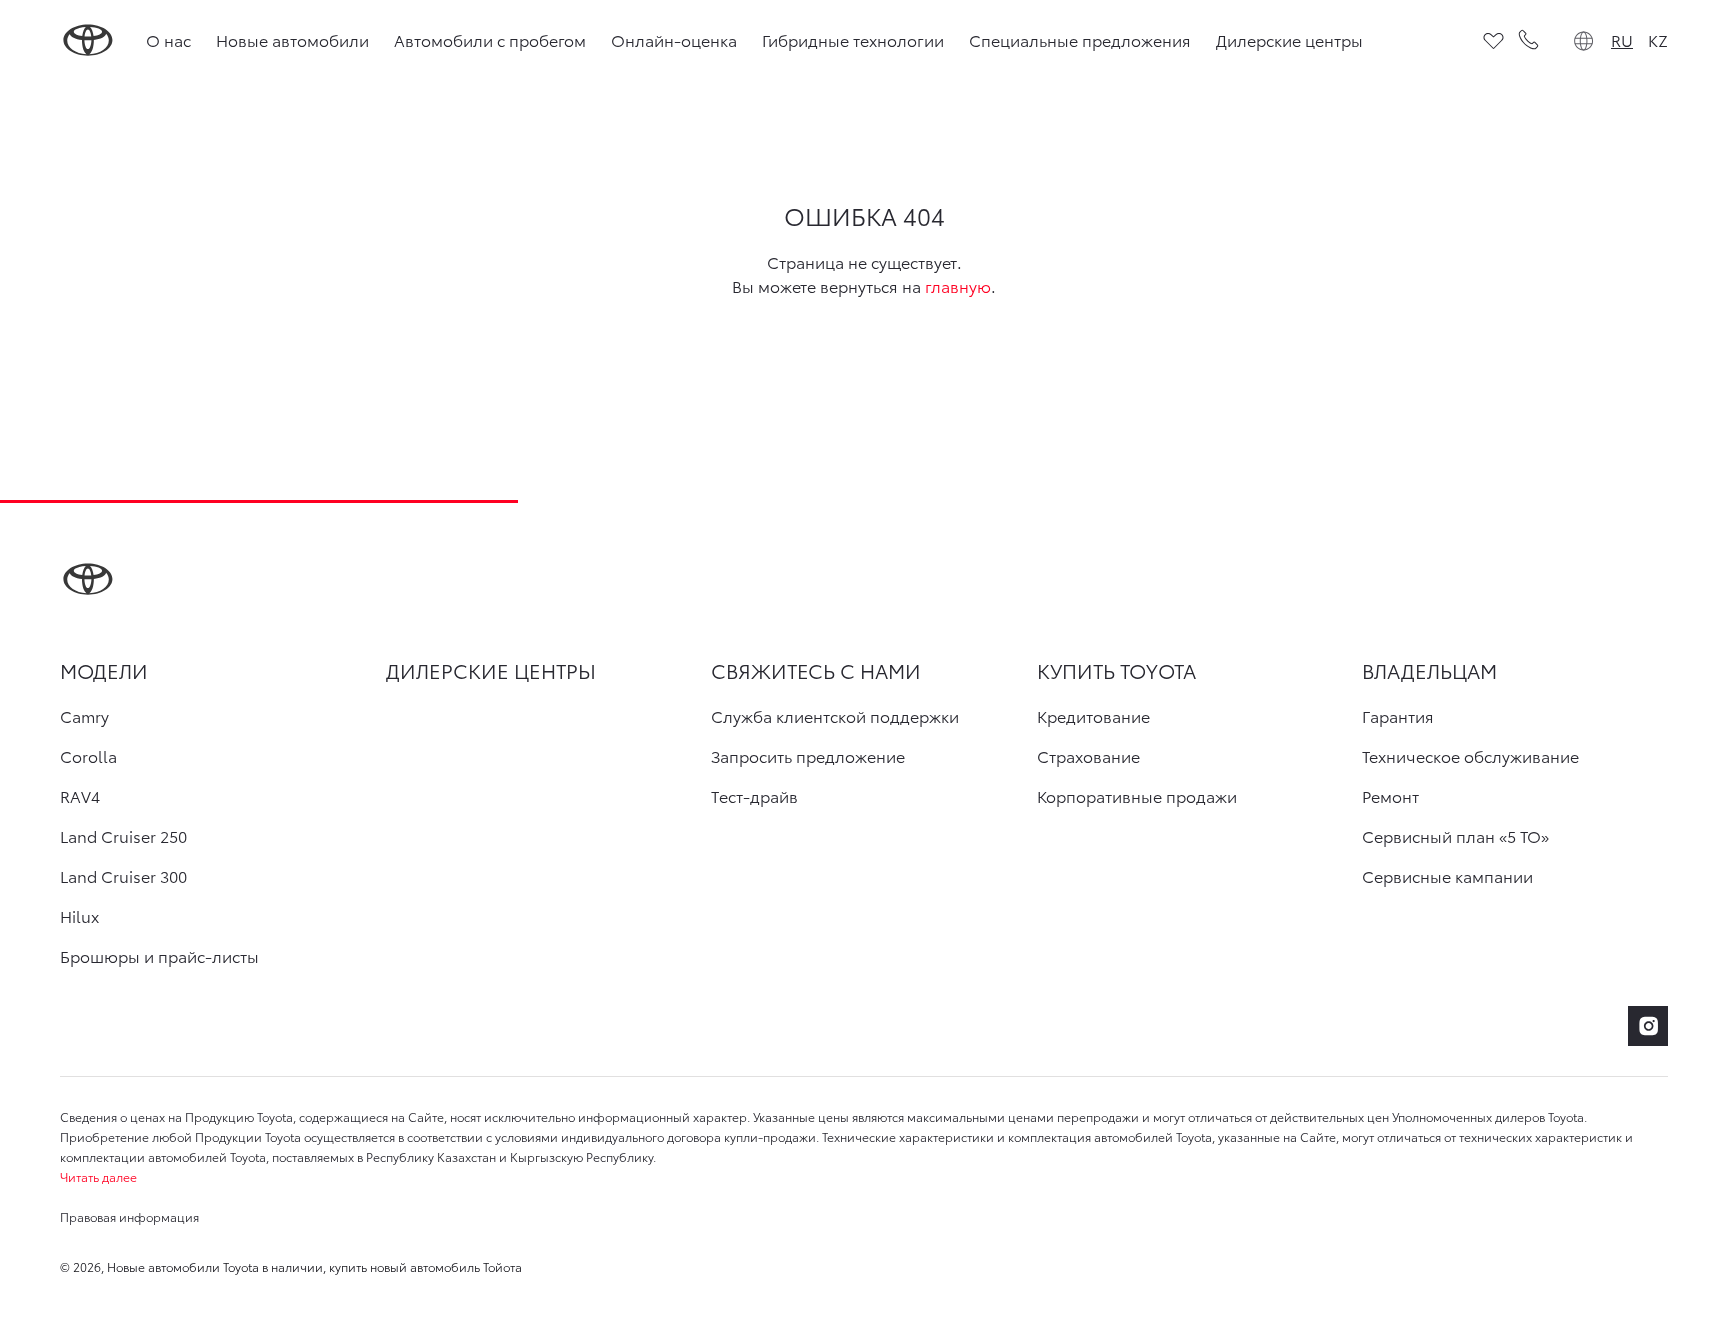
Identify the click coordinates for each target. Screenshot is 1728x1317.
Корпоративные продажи (1137, 796)
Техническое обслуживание (1470, 756)
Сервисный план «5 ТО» (1455, 836)
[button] (864, 1177)
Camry (84, 716)
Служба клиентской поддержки (835, 716)
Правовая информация (129, 1216)
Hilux (79, 916)
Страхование (1088, 756)
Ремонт (1390, 796)
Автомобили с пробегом (490, 39)
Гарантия (1398, 716)
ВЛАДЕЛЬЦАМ (1429, 670)
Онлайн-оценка (674, 39)
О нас (168, 39)
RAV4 (80, 796)
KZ (1658, 39)
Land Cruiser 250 (123, 836)
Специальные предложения (1080, 39)
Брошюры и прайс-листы (159, 956)
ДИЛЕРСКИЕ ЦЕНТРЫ (491, 670)
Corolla (88, 756)
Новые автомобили (292, 39)
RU (1622, 39)
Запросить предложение (808, 756)
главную (958, 285)
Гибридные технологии (853, 39)
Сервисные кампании (1447, 876)
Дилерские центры (1289, 39)
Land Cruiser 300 (123, 876)
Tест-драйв (754, 796)
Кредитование (1093, 716)
